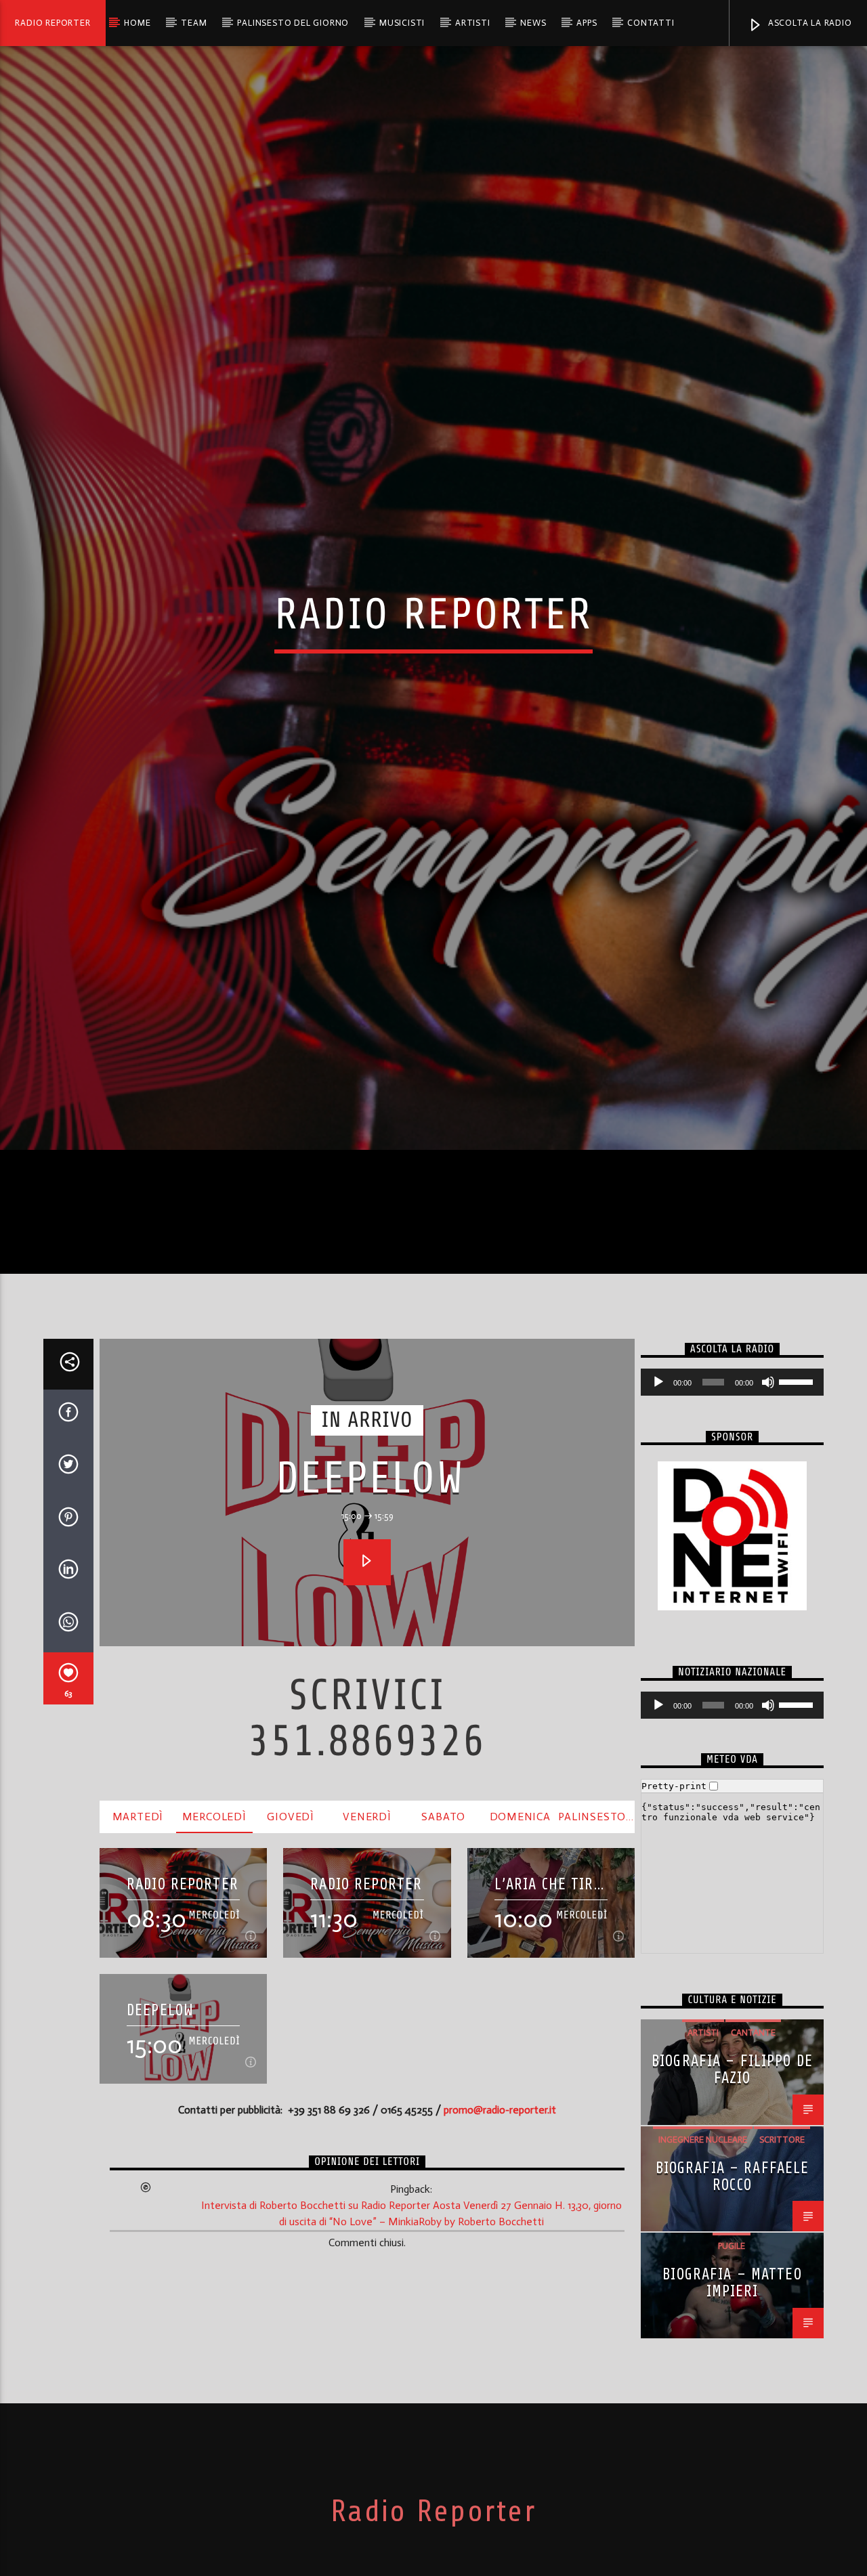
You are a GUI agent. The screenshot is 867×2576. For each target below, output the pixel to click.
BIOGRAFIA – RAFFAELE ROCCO (733, 2364)
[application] (732, 1570)
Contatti (651, 23)
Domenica (520, 2003)
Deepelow (371, 1666)
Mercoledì (214, 2003)
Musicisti (402, 23)
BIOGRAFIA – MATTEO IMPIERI (732, 2470)
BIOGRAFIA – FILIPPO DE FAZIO (732, 2257)
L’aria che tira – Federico (548, 2072)
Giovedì (291, 2003)
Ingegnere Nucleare (703, 2327)
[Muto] (768, 1570)
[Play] (658, 1570)
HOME (137, 23)
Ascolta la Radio (809, 23)
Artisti (473, 23)
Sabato (443, 2003)
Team (194, 23)
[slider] (798, 1568)
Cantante (753, 2220)
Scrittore (782, 2327)
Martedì (138, 2003)
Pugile (732, 2433)
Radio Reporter (52, 23)
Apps (587, 23)
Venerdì (367, 2003)
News (533, 23)
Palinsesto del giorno (293, 23)
